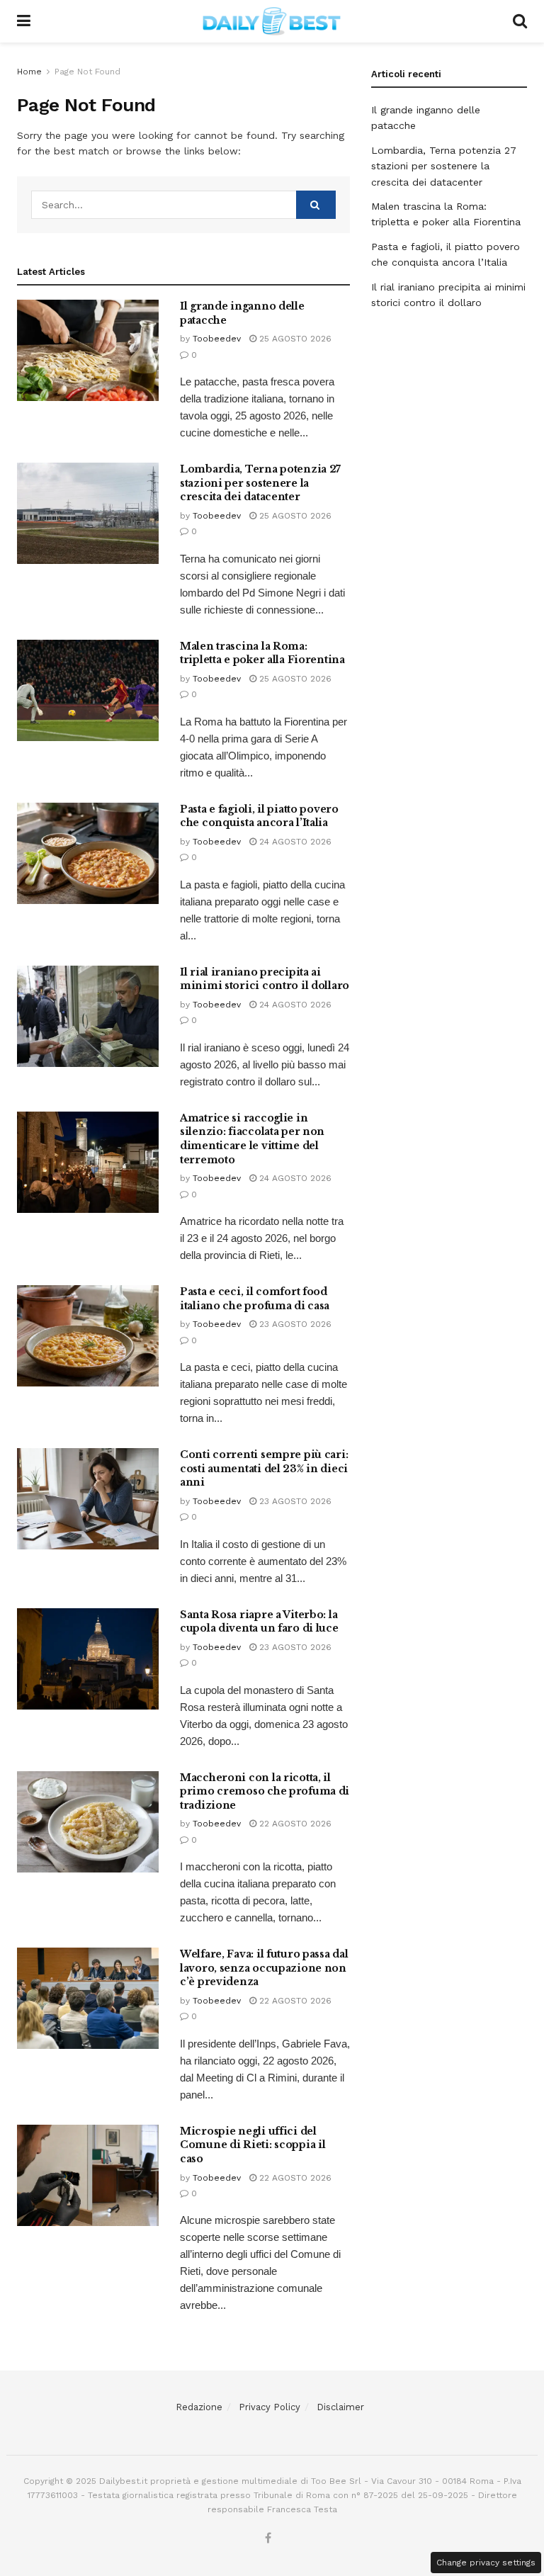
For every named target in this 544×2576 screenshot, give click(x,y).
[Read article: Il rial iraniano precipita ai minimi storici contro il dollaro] (88, 1016)
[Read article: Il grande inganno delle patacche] (88, 350)
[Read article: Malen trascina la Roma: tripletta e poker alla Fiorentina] (88, 690)
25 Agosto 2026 (294, 339)
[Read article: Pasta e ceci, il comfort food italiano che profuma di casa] (88, 1336)
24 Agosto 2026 (294, 842)
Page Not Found (87, 72)
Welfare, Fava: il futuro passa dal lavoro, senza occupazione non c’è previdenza (264, 1968)
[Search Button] (520, 21)
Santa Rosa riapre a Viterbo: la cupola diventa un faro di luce (259, 1622)
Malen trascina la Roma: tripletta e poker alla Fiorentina (262, 653)
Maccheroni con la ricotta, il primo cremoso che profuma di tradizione (265, 1791)
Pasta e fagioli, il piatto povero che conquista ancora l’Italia (259, 816)
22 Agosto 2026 (294, 1824)
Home (29, 72)
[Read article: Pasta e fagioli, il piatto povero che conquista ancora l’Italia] (88, 853)
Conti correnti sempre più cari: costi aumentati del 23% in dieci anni (264, 1468)
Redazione (199, 2407)
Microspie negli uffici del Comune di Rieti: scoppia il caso (253, 2145)
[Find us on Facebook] (268, 2539)
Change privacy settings (486, 2563)
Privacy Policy (270, 2407)
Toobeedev (217, 339)
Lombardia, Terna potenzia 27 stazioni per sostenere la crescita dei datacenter (260, 483)
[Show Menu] (24, 21)
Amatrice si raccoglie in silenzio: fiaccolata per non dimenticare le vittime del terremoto (252, 1139)
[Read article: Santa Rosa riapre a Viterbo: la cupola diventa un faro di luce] (88, 1659)
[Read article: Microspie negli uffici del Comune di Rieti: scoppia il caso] (88, 2175)
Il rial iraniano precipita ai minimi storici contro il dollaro (265, 979)
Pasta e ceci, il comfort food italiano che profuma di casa (255, 1299)
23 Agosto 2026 (294, 1324)
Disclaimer (340, 2407)
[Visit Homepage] (272, 21)
